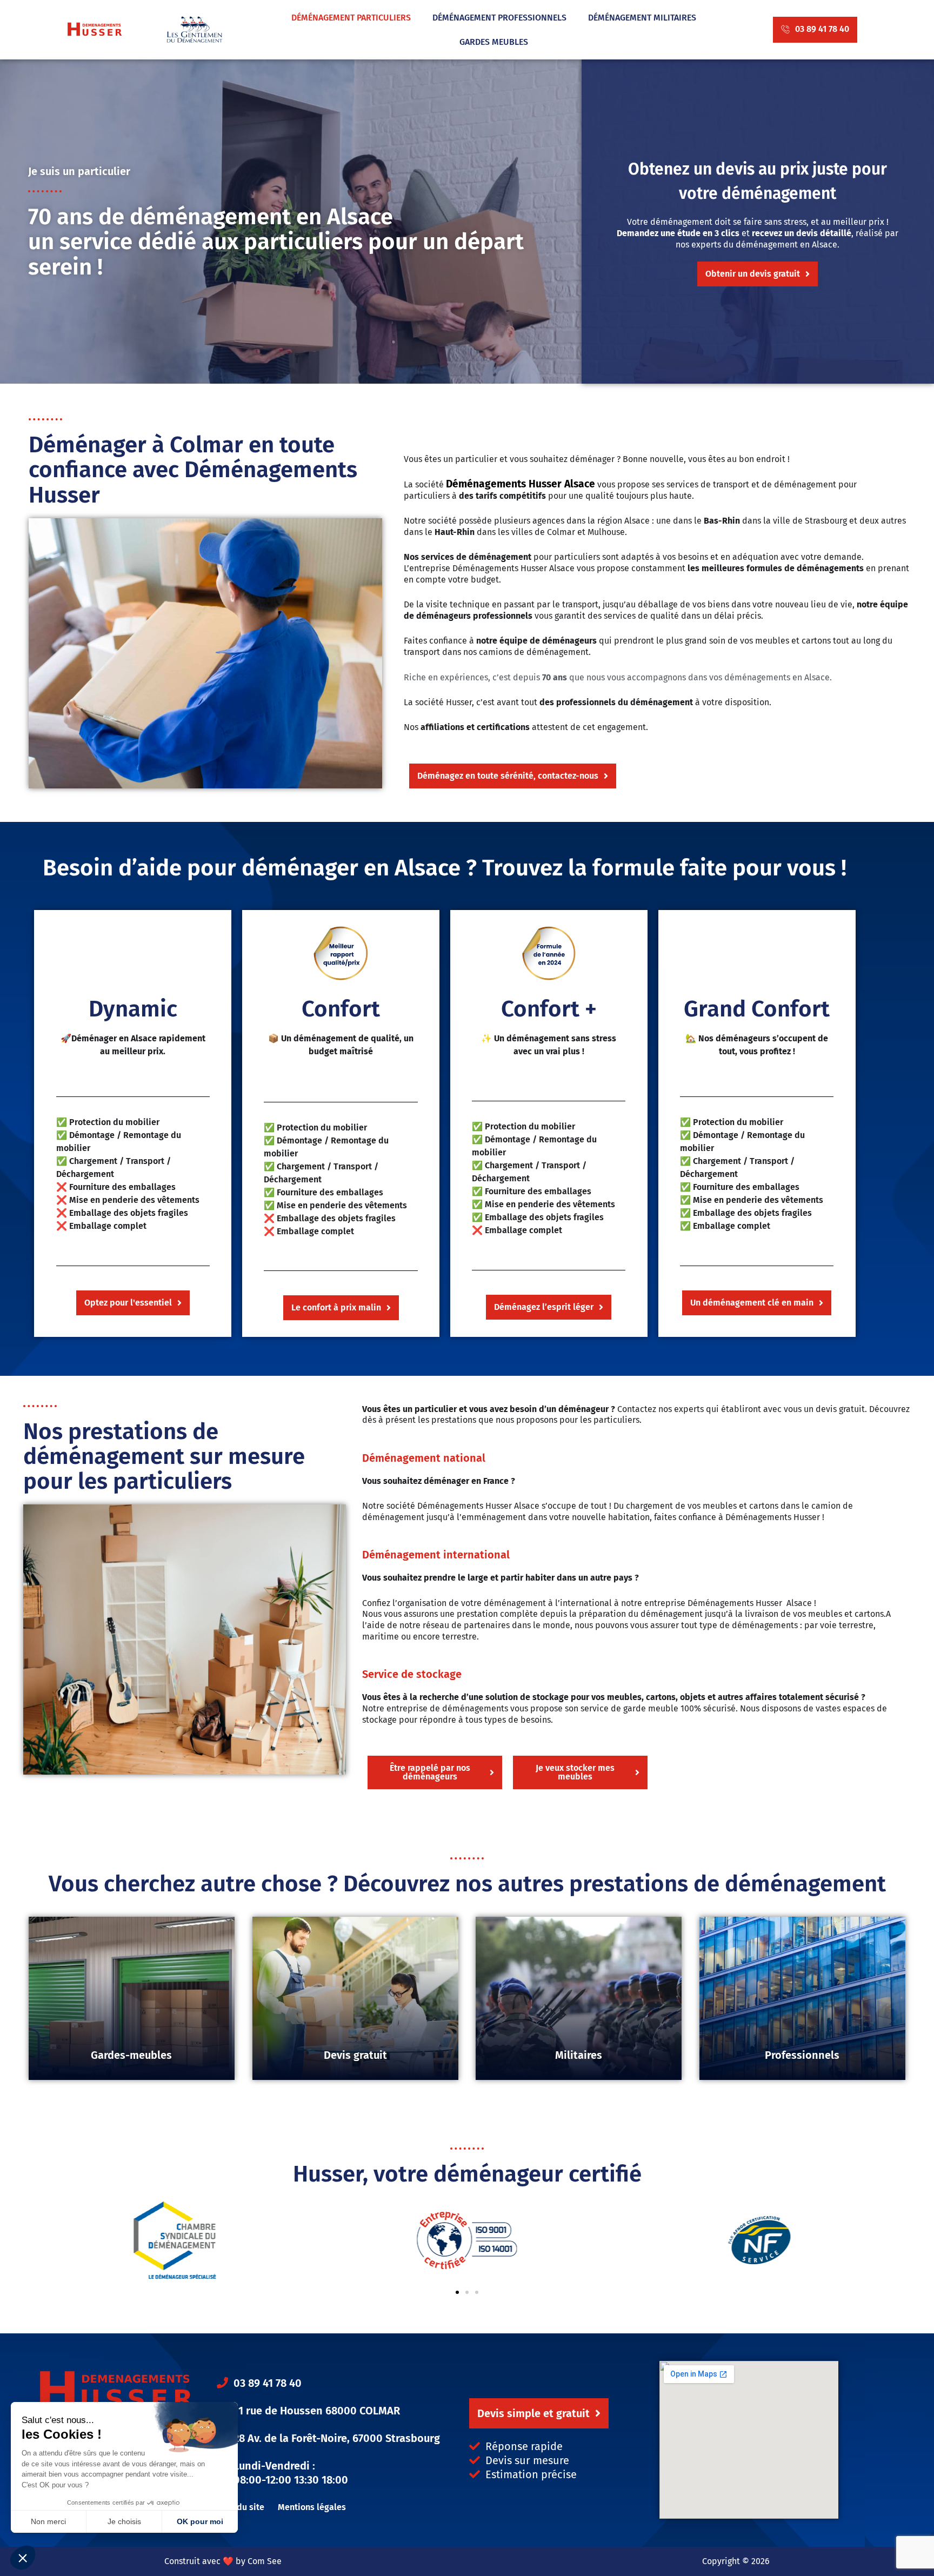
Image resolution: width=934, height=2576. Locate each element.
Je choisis (124, 2521)
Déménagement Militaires (642, 18)
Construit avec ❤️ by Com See (223, 2561)
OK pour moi (200, 2521)
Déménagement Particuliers (351, 18)
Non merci (48, 2521)
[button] (477, 2292)
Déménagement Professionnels (499, 18)
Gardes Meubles (494, 42)
